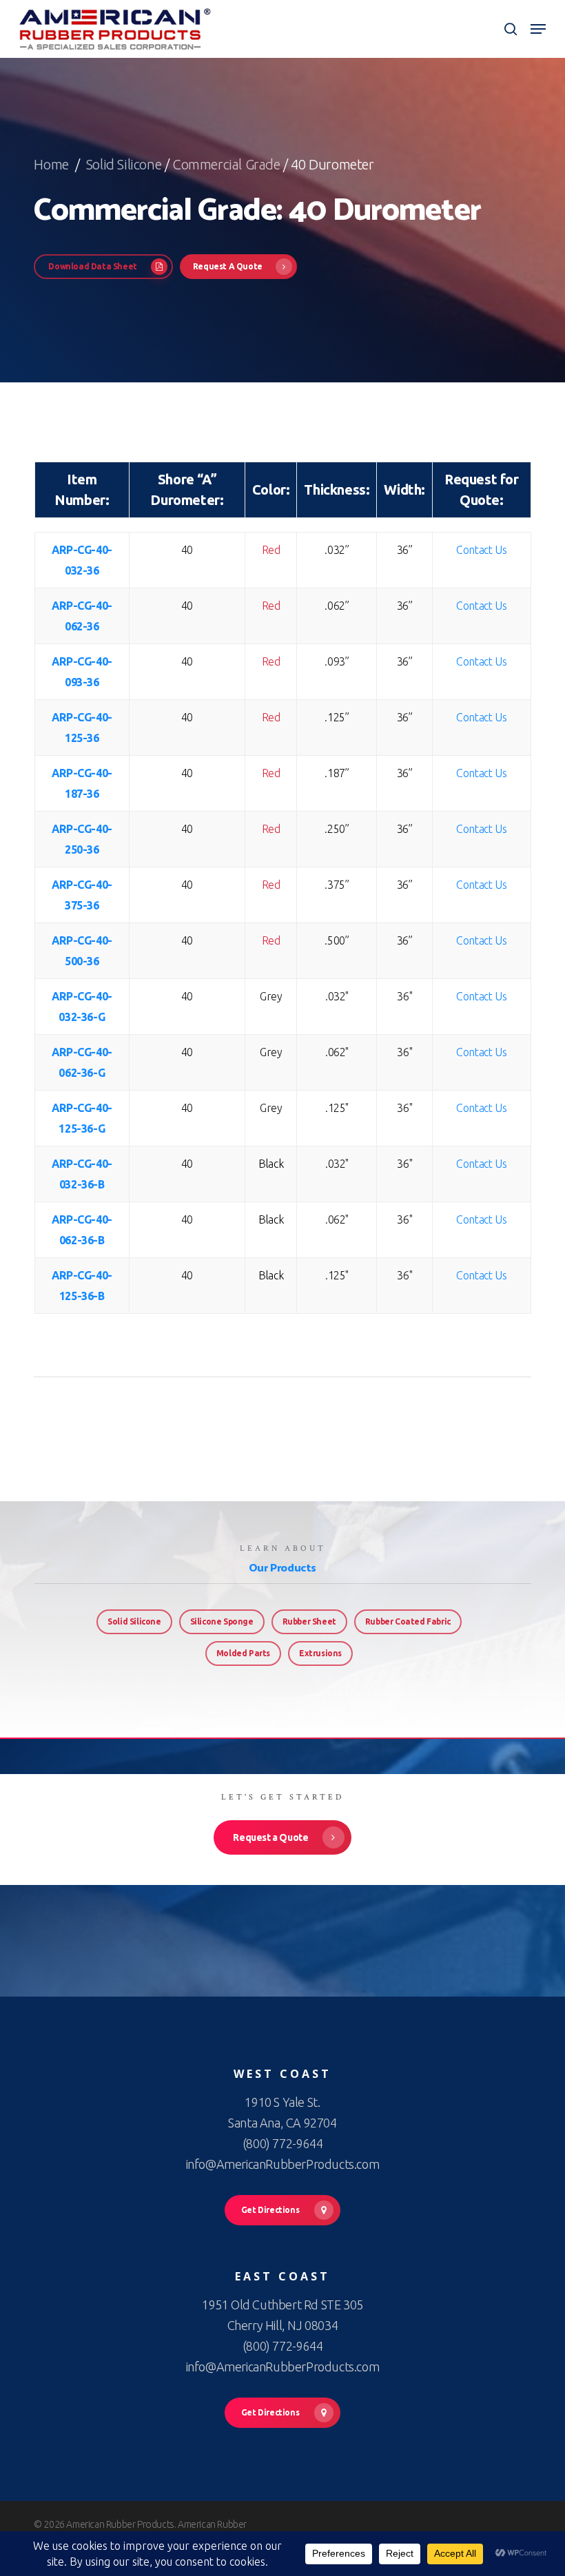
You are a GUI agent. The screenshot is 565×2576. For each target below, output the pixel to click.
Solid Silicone (124, 164)
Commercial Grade (226, 164)
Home (53, 164)
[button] (538, 29)
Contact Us (481, 550)
